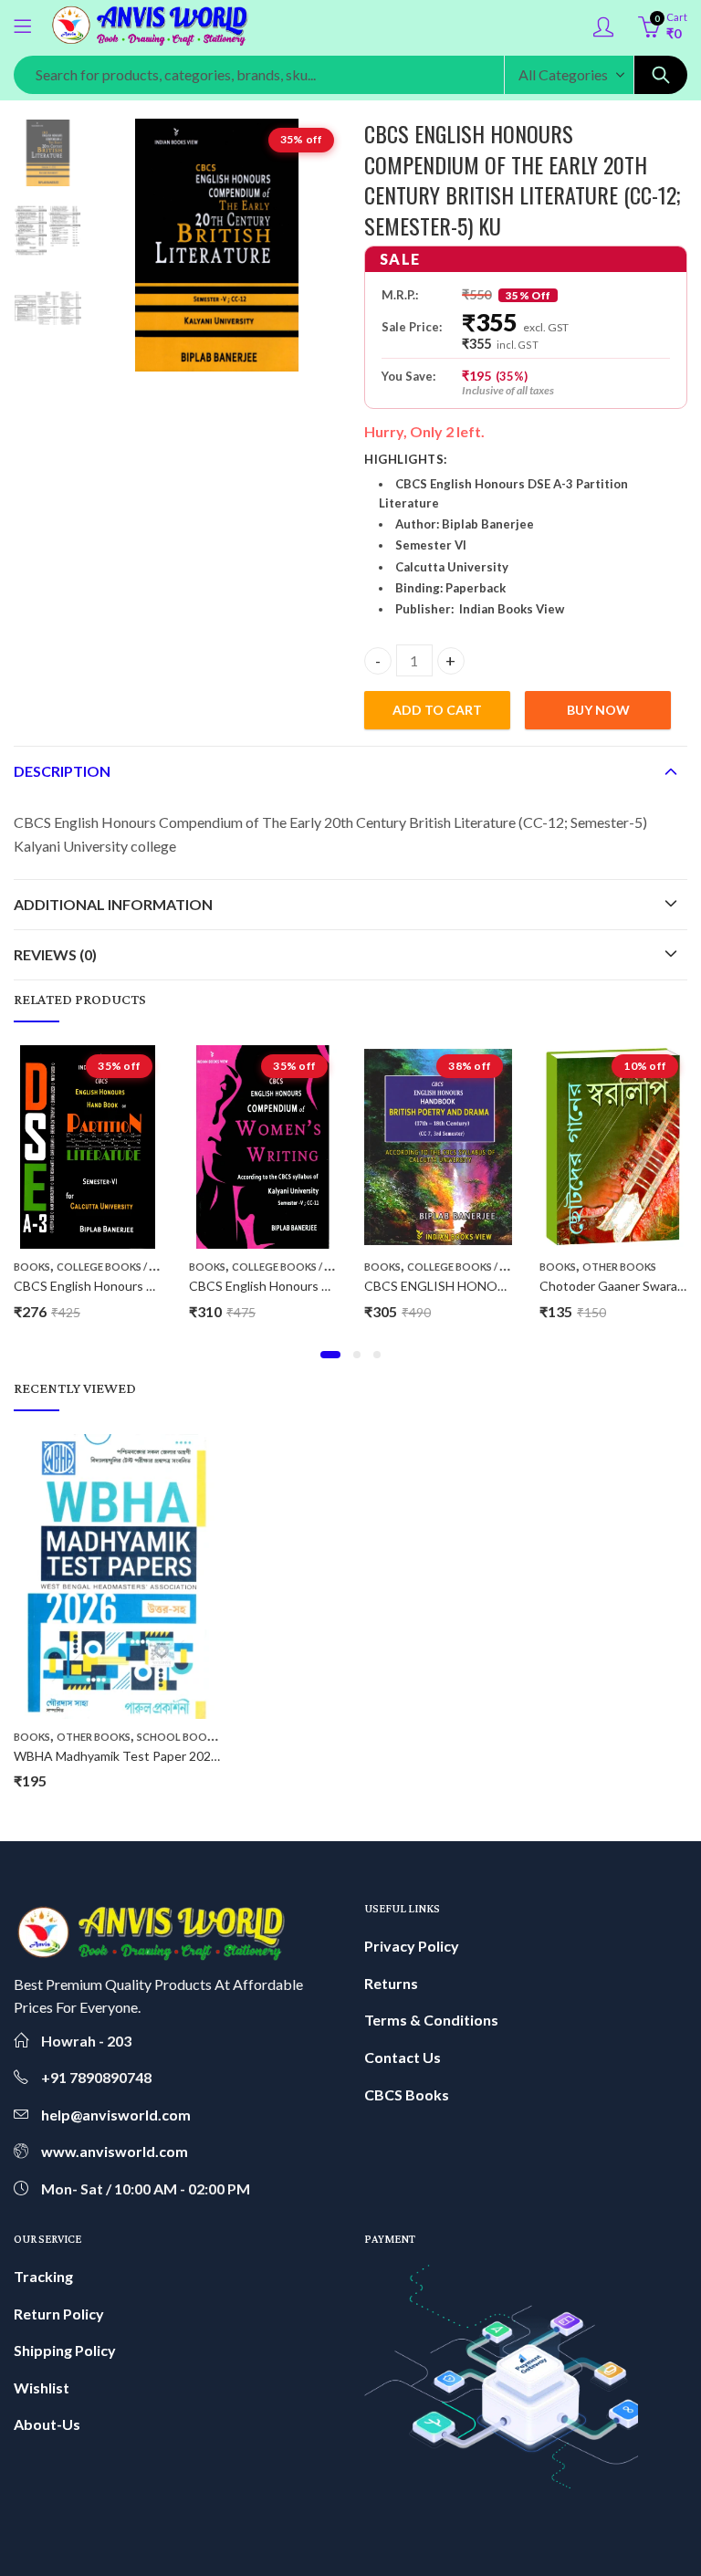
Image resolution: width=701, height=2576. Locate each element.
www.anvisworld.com (115, 2151)
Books (32, 1267)
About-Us (47, 2424)
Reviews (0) (55, 954)
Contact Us (403, 2057)
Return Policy (59, 2314)
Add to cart (437, 710)
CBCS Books (407, 2094)
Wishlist (42, 2388)
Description (62, 771)
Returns (391, 1983)
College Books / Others (123, 1267)
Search (661, 75)
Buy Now (598, 710)
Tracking (43, 2276)
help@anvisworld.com (116, 2115)
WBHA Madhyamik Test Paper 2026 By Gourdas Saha (166, 1756)
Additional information (113, 904)
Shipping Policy (65, 2350)
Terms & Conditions (431, 2020)
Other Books (619, 1267)
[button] (330, 1355)
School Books (178, 1737)
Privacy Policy (412, 1946)
